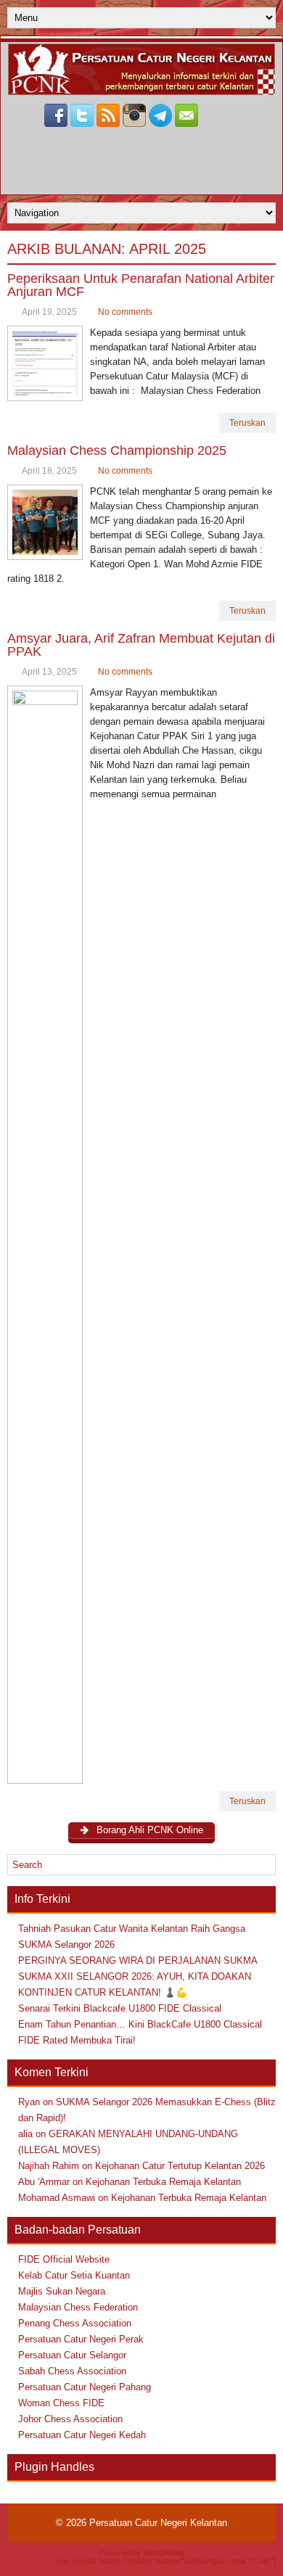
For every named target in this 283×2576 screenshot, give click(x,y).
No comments (125, 312)
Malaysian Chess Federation (78, 2307)
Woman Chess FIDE (61, 2403)
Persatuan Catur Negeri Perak (81, 2339)
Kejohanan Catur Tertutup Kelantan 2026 (180, 2166)
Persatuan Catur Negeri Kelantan (158, 2523)
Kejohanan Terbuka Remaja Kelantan (163, 2182)
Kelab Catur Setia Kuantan (74, 2275)
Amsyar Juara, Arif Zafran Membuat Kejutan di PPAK (141, 645)
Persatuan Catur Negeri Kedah (82, 2435)
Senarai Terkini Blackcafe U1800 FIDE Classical (120, 2008)
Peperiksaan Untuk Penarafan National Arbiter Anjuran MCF (141, 285)
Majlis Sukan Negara (62, 2291)
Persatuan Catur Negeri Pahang (85, 2387)
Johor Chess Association (70, 2419)
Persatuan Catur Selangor (72, 2355)
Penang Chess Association (75, 2323)
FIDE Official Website (64, 2259)
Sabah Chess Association (72, 2371)
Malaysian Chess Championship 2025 (117, 450)
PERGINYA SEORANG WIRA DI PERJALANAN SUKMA (138, 1960)
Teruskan (247, 423)
